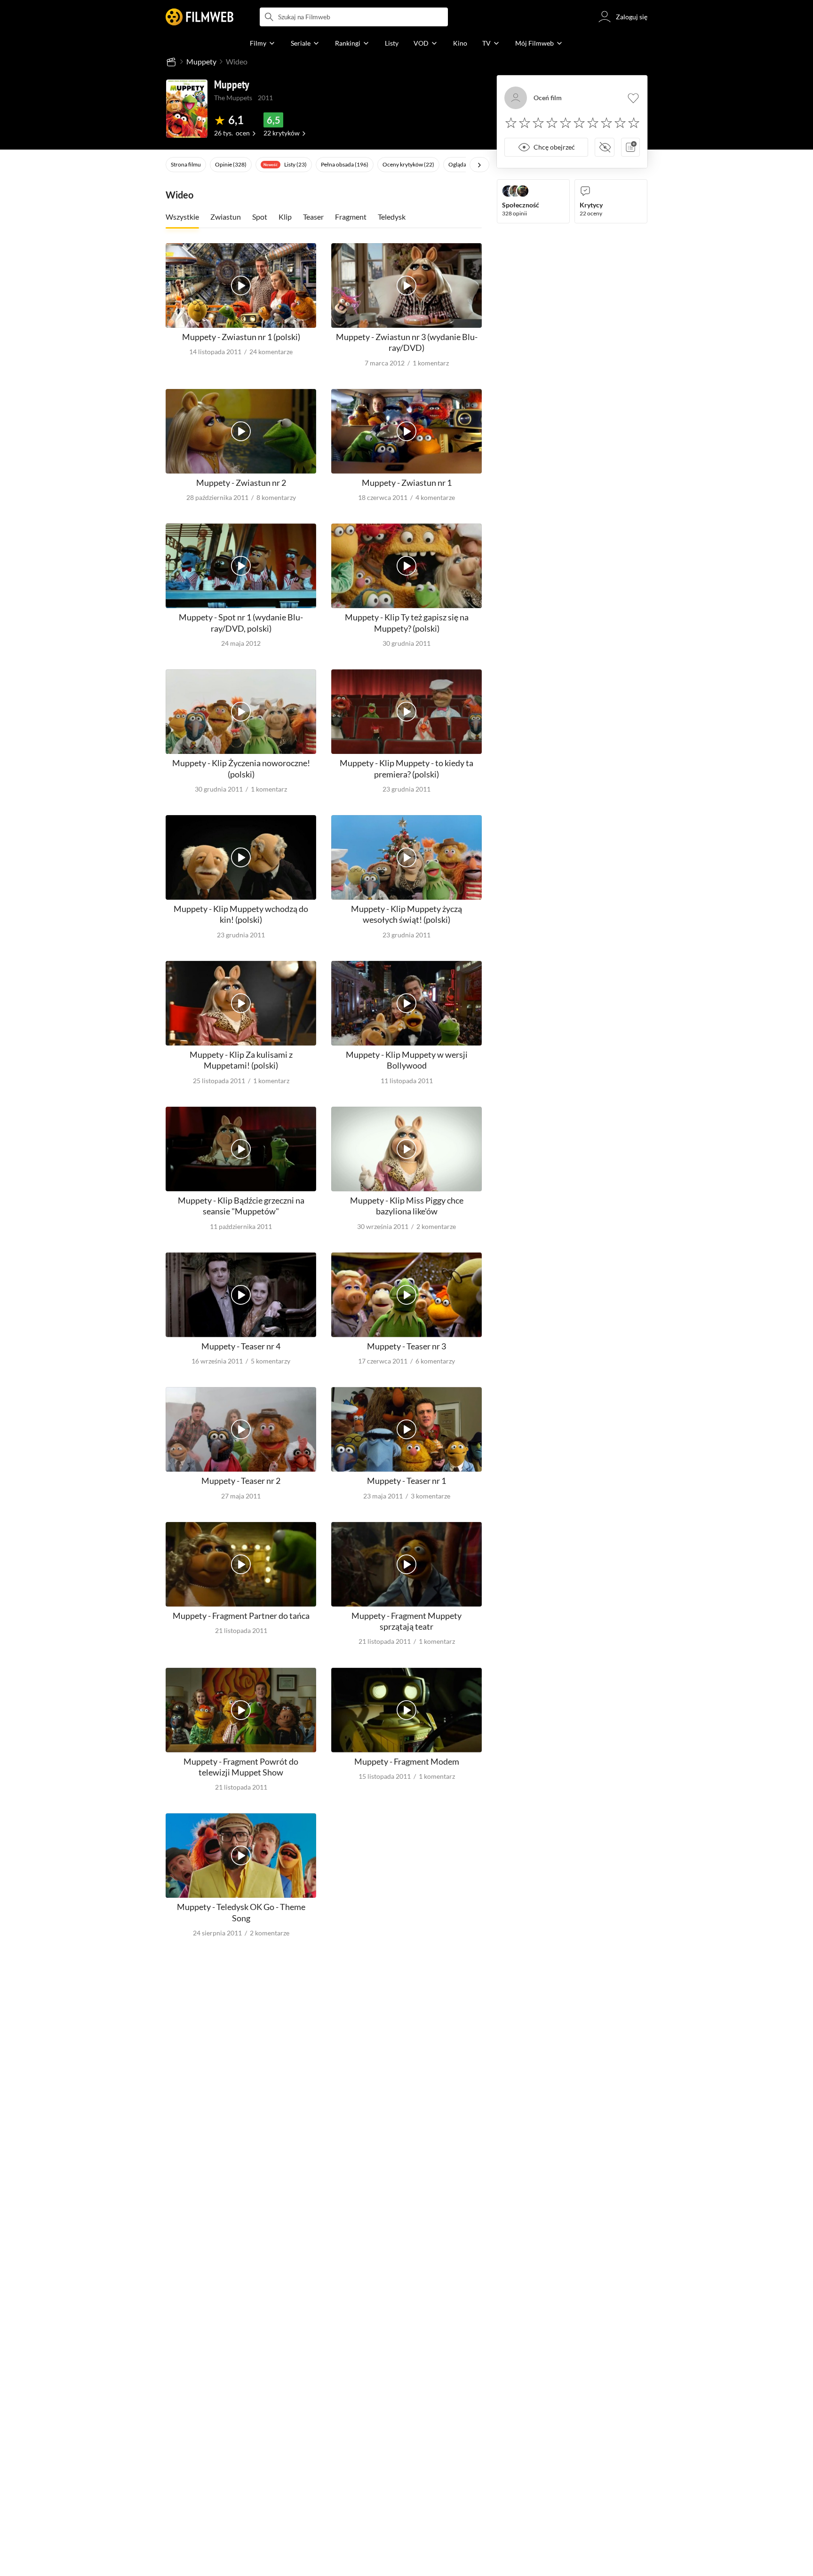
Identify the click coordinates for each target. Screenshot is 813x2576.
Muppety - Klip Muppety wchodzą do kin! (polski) (241, 914)
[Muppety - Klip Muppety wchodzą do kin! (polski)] (241, 857)
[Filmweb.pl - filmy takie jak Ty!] (199, 17)
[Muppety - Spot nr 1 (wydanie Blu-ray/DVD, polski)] (241, 566)
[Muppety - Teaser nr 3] (406, 1295)
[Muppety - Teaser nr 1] (406, 1429)
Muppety (201, 61)
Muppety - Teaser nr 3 (406, 1346)
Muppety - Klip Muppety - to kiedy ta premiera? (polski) (406, 768)
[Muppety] (187, 109)
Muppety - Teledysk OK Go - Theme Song (241, 1912)
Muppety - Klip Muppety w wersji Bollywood (407, 1060)
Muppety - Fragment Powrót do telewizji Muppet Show (241, 1767)
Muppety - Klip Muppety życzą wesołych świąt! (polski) (406, 914)
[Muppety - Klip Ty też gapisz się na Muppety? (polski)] (406, 566)
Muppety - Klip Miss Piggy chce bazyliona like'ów (407, 1206)
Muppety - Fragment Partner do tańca (241, 1616)
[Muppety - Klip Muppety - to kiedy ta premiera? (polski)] (406, 712)
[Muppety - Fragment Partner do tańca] (241, 1564)
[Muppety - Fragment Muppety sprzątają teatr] (406, 1564)
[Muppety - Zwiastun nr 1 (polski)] (241, 285)
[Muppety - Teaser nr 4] (241, 1295)
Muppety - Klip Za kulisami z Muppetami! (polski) (241, 1060)
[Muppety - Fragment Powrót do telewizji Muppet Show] (241, 1710)
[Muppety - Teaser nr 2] (241, 1429)
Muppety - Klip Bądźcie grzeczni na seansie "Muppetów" (241, 1206)
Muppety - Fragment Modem (407, 1761)
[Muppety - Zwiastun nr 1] (406, 431)
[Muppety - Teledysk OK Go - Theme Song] (241, 1855)
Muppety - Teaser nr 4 (241, 1346)
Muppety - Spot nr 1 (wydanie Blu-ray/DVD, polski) (241, 622)
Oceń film (548, 98)
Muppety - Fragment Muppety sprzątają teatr (406, 1621)
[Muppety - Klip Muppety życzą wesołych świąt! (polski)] (406, 857)
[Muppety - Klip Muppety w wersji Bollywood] (406, 1003)
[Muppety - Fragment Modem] (406, 1710)
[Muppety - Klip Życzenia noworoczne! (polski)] (241, 712)
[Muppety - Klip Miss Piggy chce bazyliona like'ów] (406, 1149)
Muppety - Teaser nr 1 (406, 1481)
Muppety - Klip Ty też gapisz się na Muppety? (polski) (407, 622)
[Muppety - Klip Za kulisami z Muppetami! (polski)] (241, 1003)
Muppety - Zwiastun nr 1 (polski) (241, 337)
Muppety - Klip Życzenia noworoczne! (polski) (241, 768)
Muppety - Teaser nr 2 (241, 1481)
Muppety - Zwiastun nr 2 (241, 483)
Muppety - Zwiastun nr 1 (407, 483)
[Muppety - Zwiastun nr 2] (241, 431)
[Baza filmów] (171, 62)
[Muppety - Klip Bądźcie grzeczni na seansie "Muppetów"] (241, 1149)
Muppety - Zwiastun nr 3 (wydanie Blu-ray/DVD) (407, 342)
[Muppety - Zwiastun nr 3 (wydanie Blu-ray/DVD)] (406, 285)
